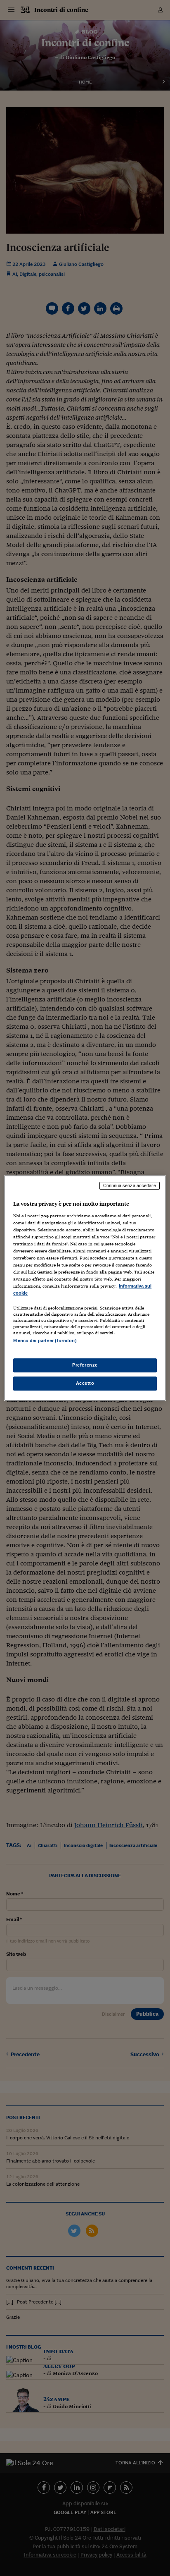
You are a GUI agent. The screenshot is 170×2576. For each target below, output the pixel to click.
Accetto (85, 1383)
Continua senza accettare (130, 1185)
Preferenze (85, 1365)
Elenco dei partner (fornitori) (45, 1341)
